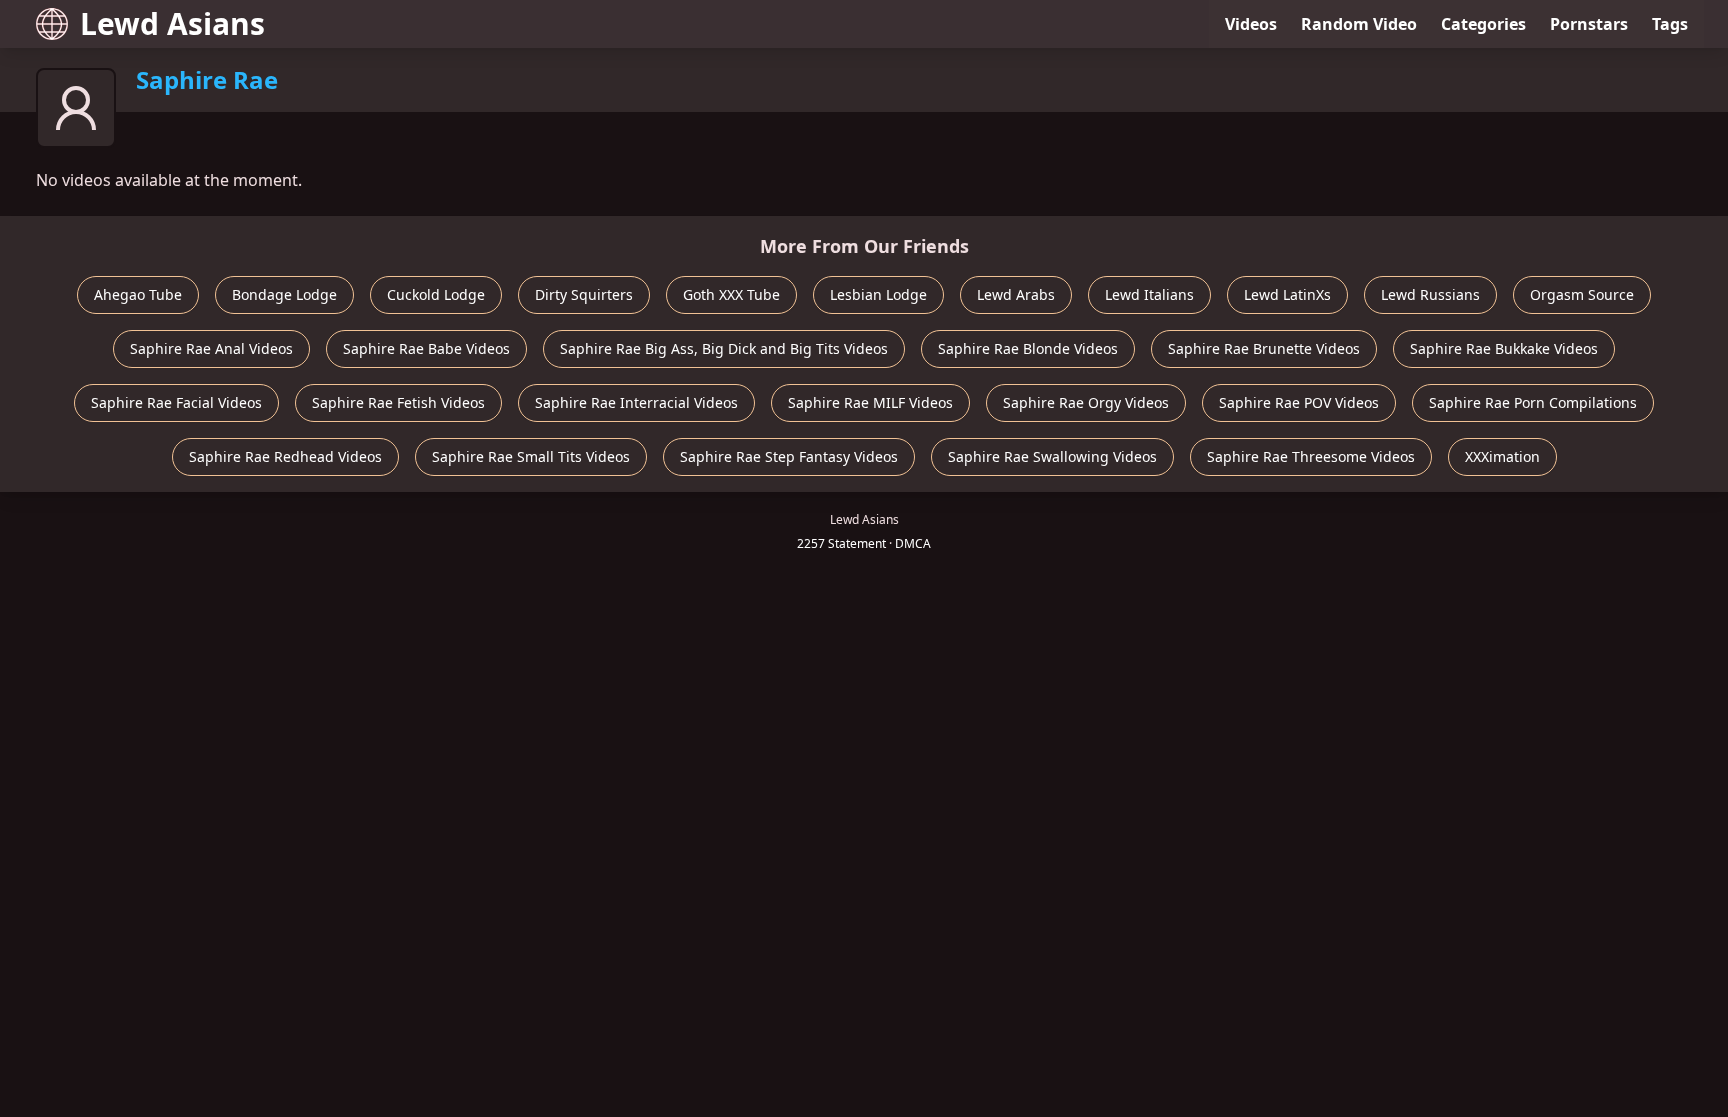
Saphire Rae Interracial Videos (636, 402)
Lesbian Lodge (878, 294)
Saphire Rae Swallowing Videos (1052, 456)
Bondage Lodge (284, 294)
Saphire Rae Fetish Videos (398, 402)
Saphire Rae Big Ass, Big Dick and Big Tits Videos (724, 348)
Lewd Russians (1430, 294)
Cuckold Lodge (436, 294)
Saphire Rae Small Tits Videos (531, 456)
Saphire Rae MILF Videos (870, 402)
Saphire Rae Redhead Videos (285, 456)
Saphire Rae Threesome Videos (1311, 456)
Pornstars (1589, 24)
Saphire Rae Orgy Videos (1086, 402)
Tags (1670, 24)
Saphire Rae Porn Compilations (1533, 402)
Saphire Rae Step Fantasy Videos (789, 456)
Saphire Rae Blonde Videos (1028, 348)
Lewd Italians (1149, 294)
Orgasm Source (1582, 294)
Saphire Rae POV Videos (1299, 402)
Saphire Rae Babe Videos (426, 348)
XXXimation (1502, 456)
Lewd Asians (172, 23)
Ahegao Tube (138, 294)
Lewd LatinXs (1287, 294)
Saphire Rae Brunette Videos (1264, 348)
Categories (1483, 24)
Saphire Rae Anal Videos (211, 348)
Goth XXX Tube (731, 294)
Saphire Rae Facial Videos (176, 402)
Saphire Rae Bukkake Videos (1504, 348)
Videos (1251, 24)
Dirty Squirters (584, 294)
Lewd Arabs (1016, 294)
